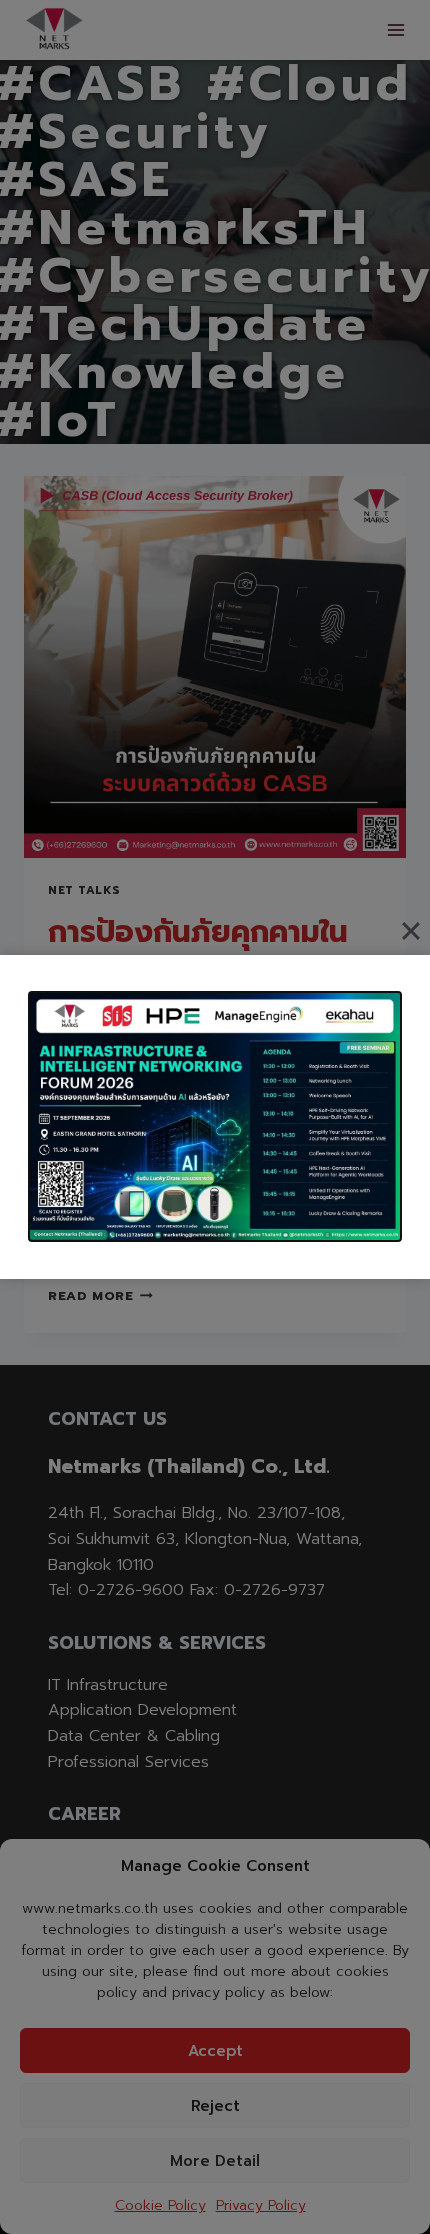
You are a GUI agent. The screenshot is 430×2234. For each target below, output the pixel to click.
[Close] (411, 931)
